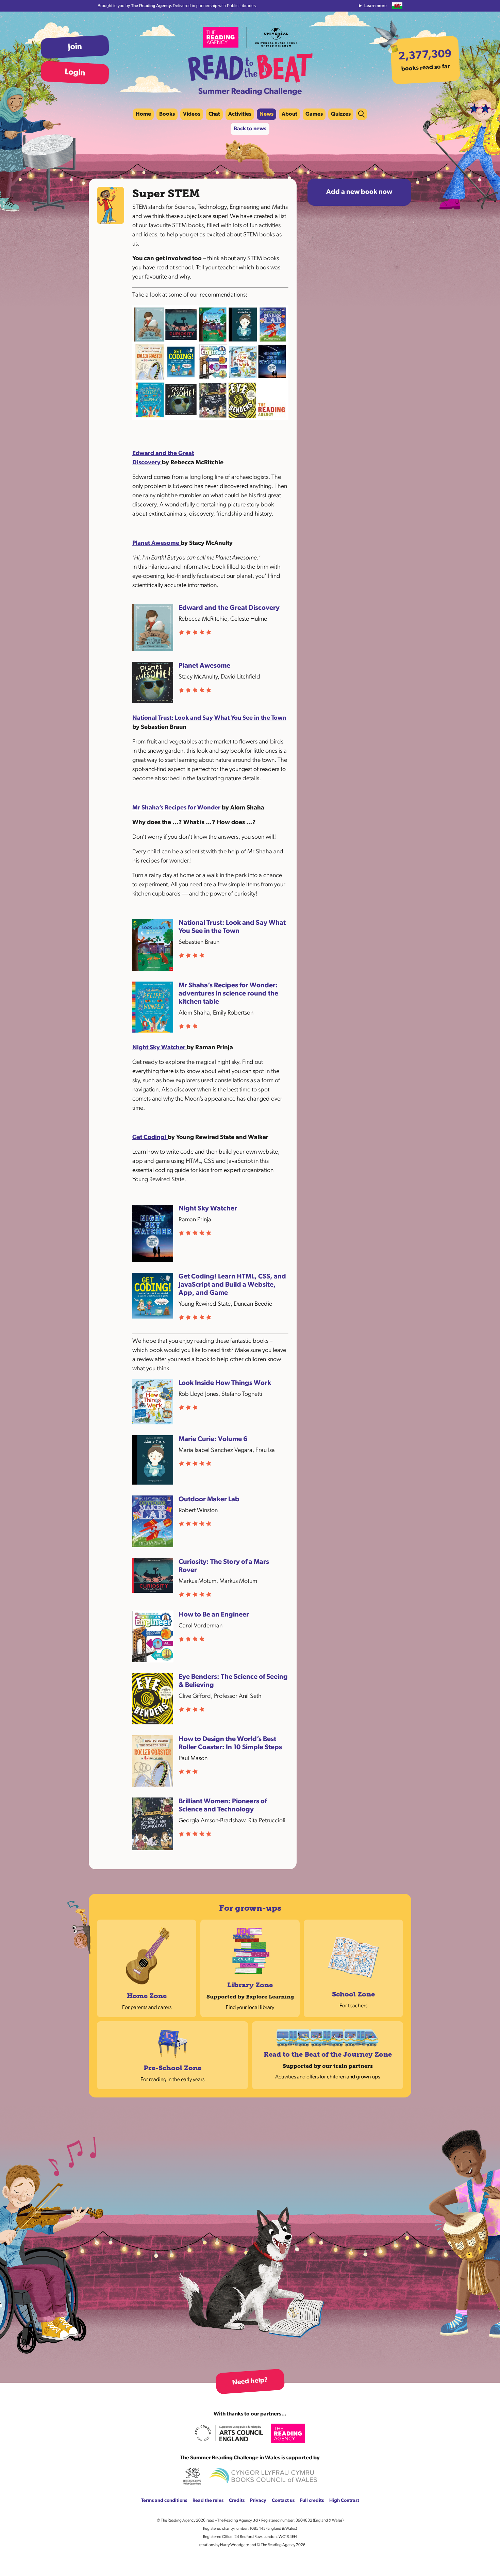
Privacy (258, 2501)
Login (75, 73)
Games (314, 114)
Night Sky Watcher (160, 1048)
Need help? (250, 2381)
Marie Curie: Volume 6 (213, 1439)
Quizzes (341, 114)
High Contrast (344, 2501)
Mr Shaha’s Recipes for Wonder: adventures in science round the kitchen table (228, 994)
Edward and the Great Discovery (229, 608)
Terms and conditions (164, 2501)
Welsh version (397, 6)
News (266, 114)
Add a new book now (359, 192)
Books (167, 114)
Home (143, 114)
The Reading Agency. (152, 6)
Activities (240, 114)
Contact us (283, 2501)
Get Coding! (150, 1138)
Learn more (376, 6)
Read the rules (208, 2501)
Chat (214, 114)
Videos (192, 114)
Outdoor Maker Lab (209, 1500)
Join (75, 47)
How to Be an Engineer (214, 1615)
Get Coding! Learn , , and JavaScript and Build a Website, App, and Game (232, 1285)
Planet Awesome (156, 543)
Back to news (250, 129)
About (289, 114)
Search (362, 114)
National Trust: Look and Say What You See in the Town (209, 718)
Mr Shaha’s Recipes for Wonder (177, 808)
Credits (237, 2501)
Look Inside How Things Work (225, 1383)
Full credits (312, 2501)
